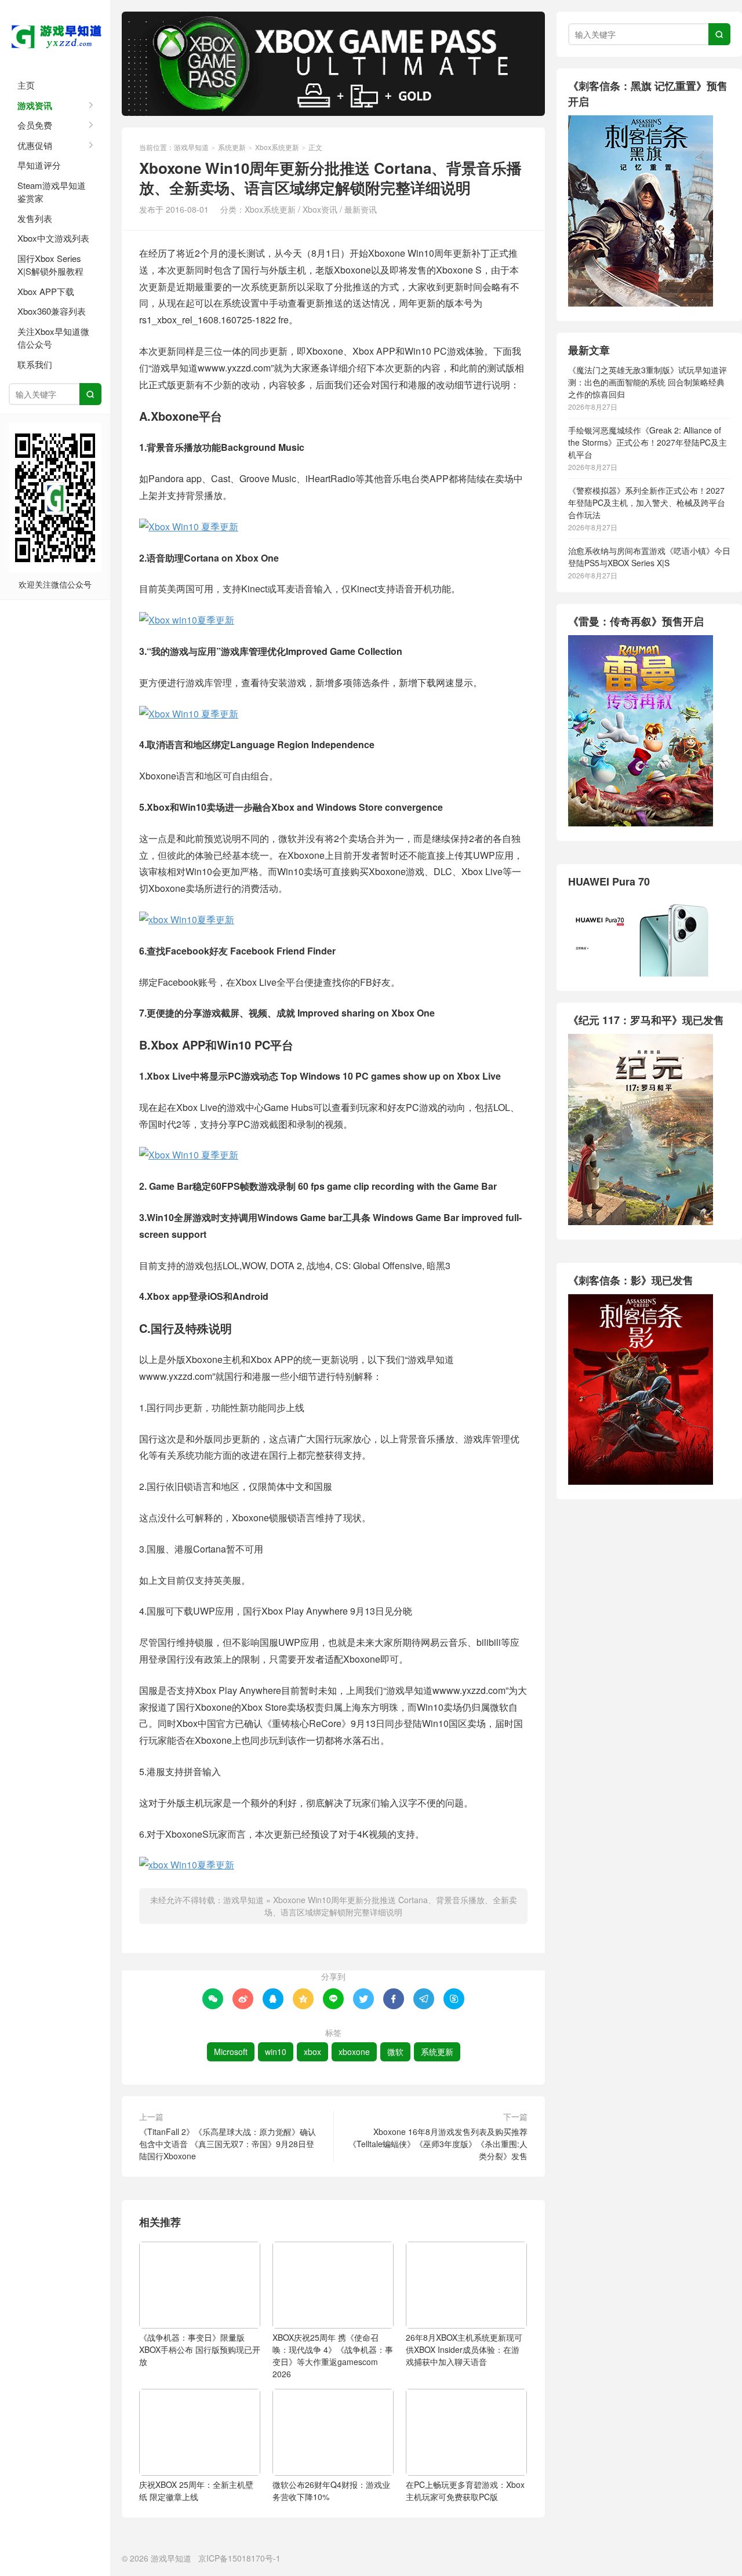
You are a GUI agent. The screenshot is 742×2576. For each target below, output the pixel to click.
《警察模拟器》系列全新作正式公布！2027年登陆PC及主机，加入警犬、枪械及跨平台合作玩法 (647, 502)
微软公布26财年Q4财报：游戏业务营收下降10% (331, 2491)
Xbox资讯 (320, 209)
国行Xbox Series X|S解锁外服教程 (50, 265)
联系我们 (35, 364)
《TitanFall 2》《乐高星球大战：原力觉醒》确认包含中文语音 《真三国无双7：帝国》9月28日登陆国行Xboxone (228, 2144)
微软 (395, 2052)
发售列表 (35, 218)
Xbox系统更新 (277, 147)
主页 (26, 85)
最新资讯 (361, 209)
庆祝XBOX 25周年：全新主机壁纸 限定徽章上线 (196, 2491)
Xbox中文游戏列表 (53, 238)
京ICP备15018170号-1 (239, 2558)
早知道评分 (39, 165)
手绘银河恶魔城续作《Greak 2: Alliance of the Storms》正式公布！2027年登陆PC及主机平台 (648, 442)
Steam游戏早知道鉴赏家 (52, 192)
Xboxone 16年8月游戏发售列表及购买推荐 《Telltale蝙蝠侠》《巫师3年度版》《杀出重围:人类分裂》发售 (438, 2144)
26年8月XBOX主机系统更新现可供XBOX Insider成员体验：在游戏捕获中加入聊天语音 (464, 2349)
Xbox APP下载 (46, 291)
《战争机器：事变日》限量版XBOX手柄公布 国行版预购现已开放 (200, 2349)
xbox (312, 2052)
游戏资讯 (35, 105)
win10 (276, 2052)
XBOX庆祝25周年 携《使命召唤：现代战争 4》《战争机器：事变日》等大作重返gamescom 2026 (333, 2355)
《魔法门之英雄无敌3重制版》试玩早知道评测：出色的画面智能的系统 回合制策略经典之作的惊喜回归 (648, 382)
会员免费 (35, 125)
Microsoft (231, 2052)
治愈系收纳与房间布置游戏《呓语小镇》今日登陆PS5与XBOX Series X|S (649, 557)
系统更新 (232, 147)
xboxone (354, 2052)
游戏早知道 (55, 35)
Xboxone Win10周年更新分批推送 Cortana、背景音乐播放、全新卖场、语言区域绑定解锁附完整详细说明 (391, 1906)
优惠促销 (35, 145)
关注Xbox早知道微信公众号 (53, 338)
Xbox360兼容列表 (52, 311)
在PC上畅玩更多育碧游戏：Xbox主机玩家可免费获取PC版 (465, 2491)
